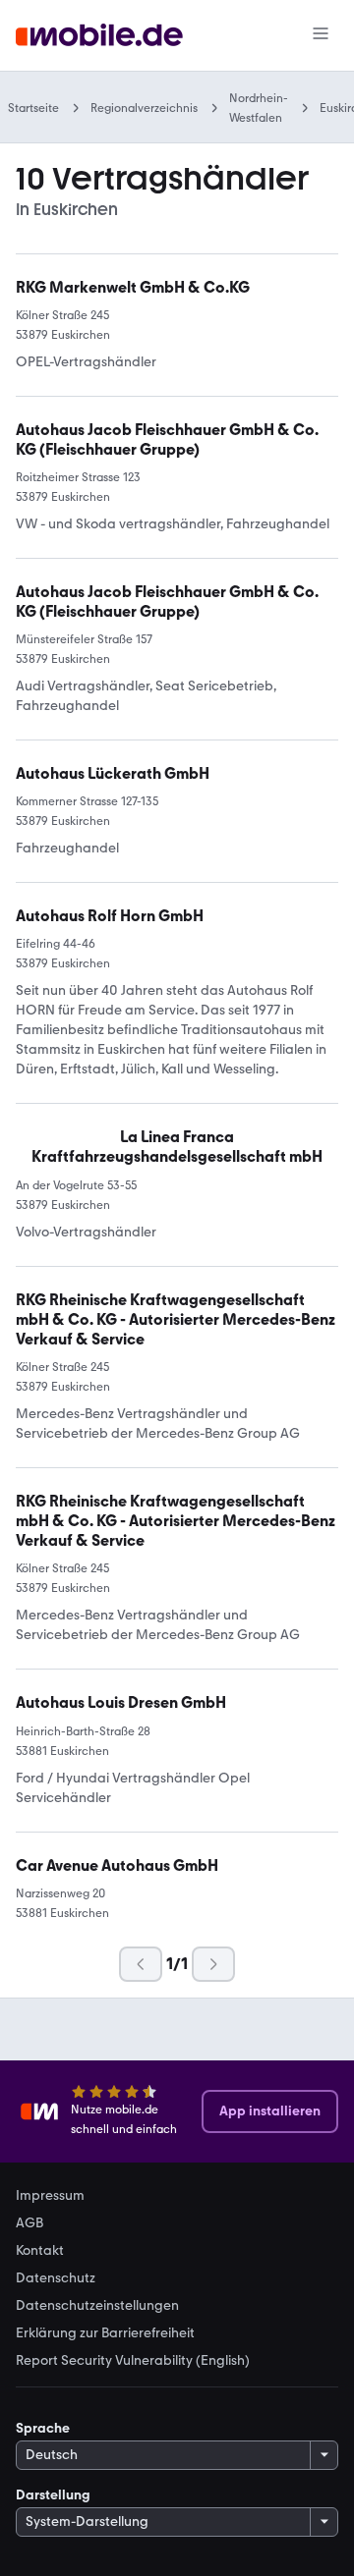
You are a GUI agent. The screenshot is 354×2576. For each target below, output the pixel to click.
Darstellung (53, 2495)
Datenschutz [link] (56, 2278)
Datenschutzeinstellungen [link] (97, 2306)
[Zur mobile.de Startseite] (99, 36)
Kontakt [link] (40, 2251)
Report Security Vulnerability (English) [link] (133, 2361)
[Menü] (321, 35)
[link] (177, 1147)
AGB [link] (29, 2223)
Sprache (43, 2428)
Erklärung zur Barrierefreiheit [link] (105, 2333)
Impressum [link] (50, 2196)
